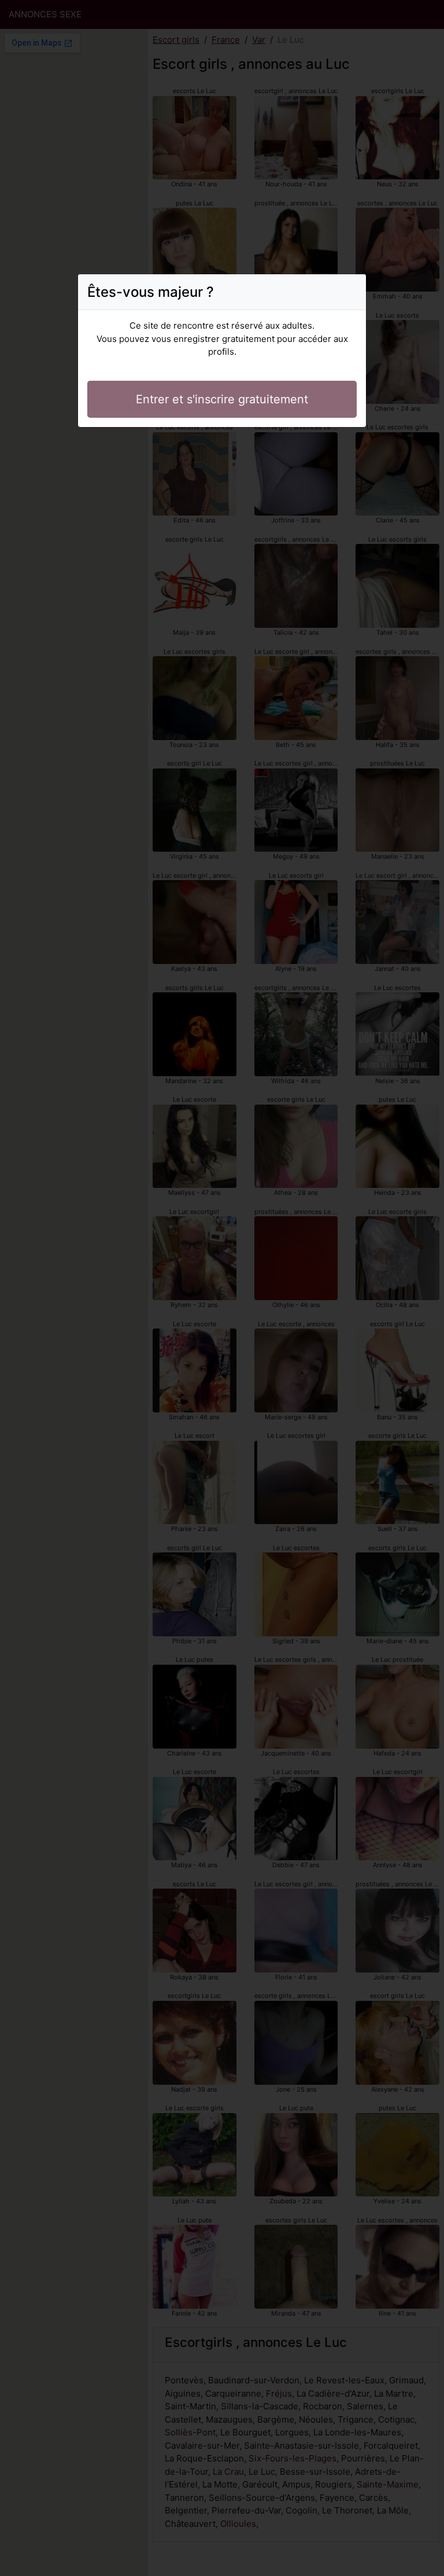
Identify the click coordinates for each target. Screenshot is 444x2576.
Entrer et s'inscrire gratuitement (222, 399)
